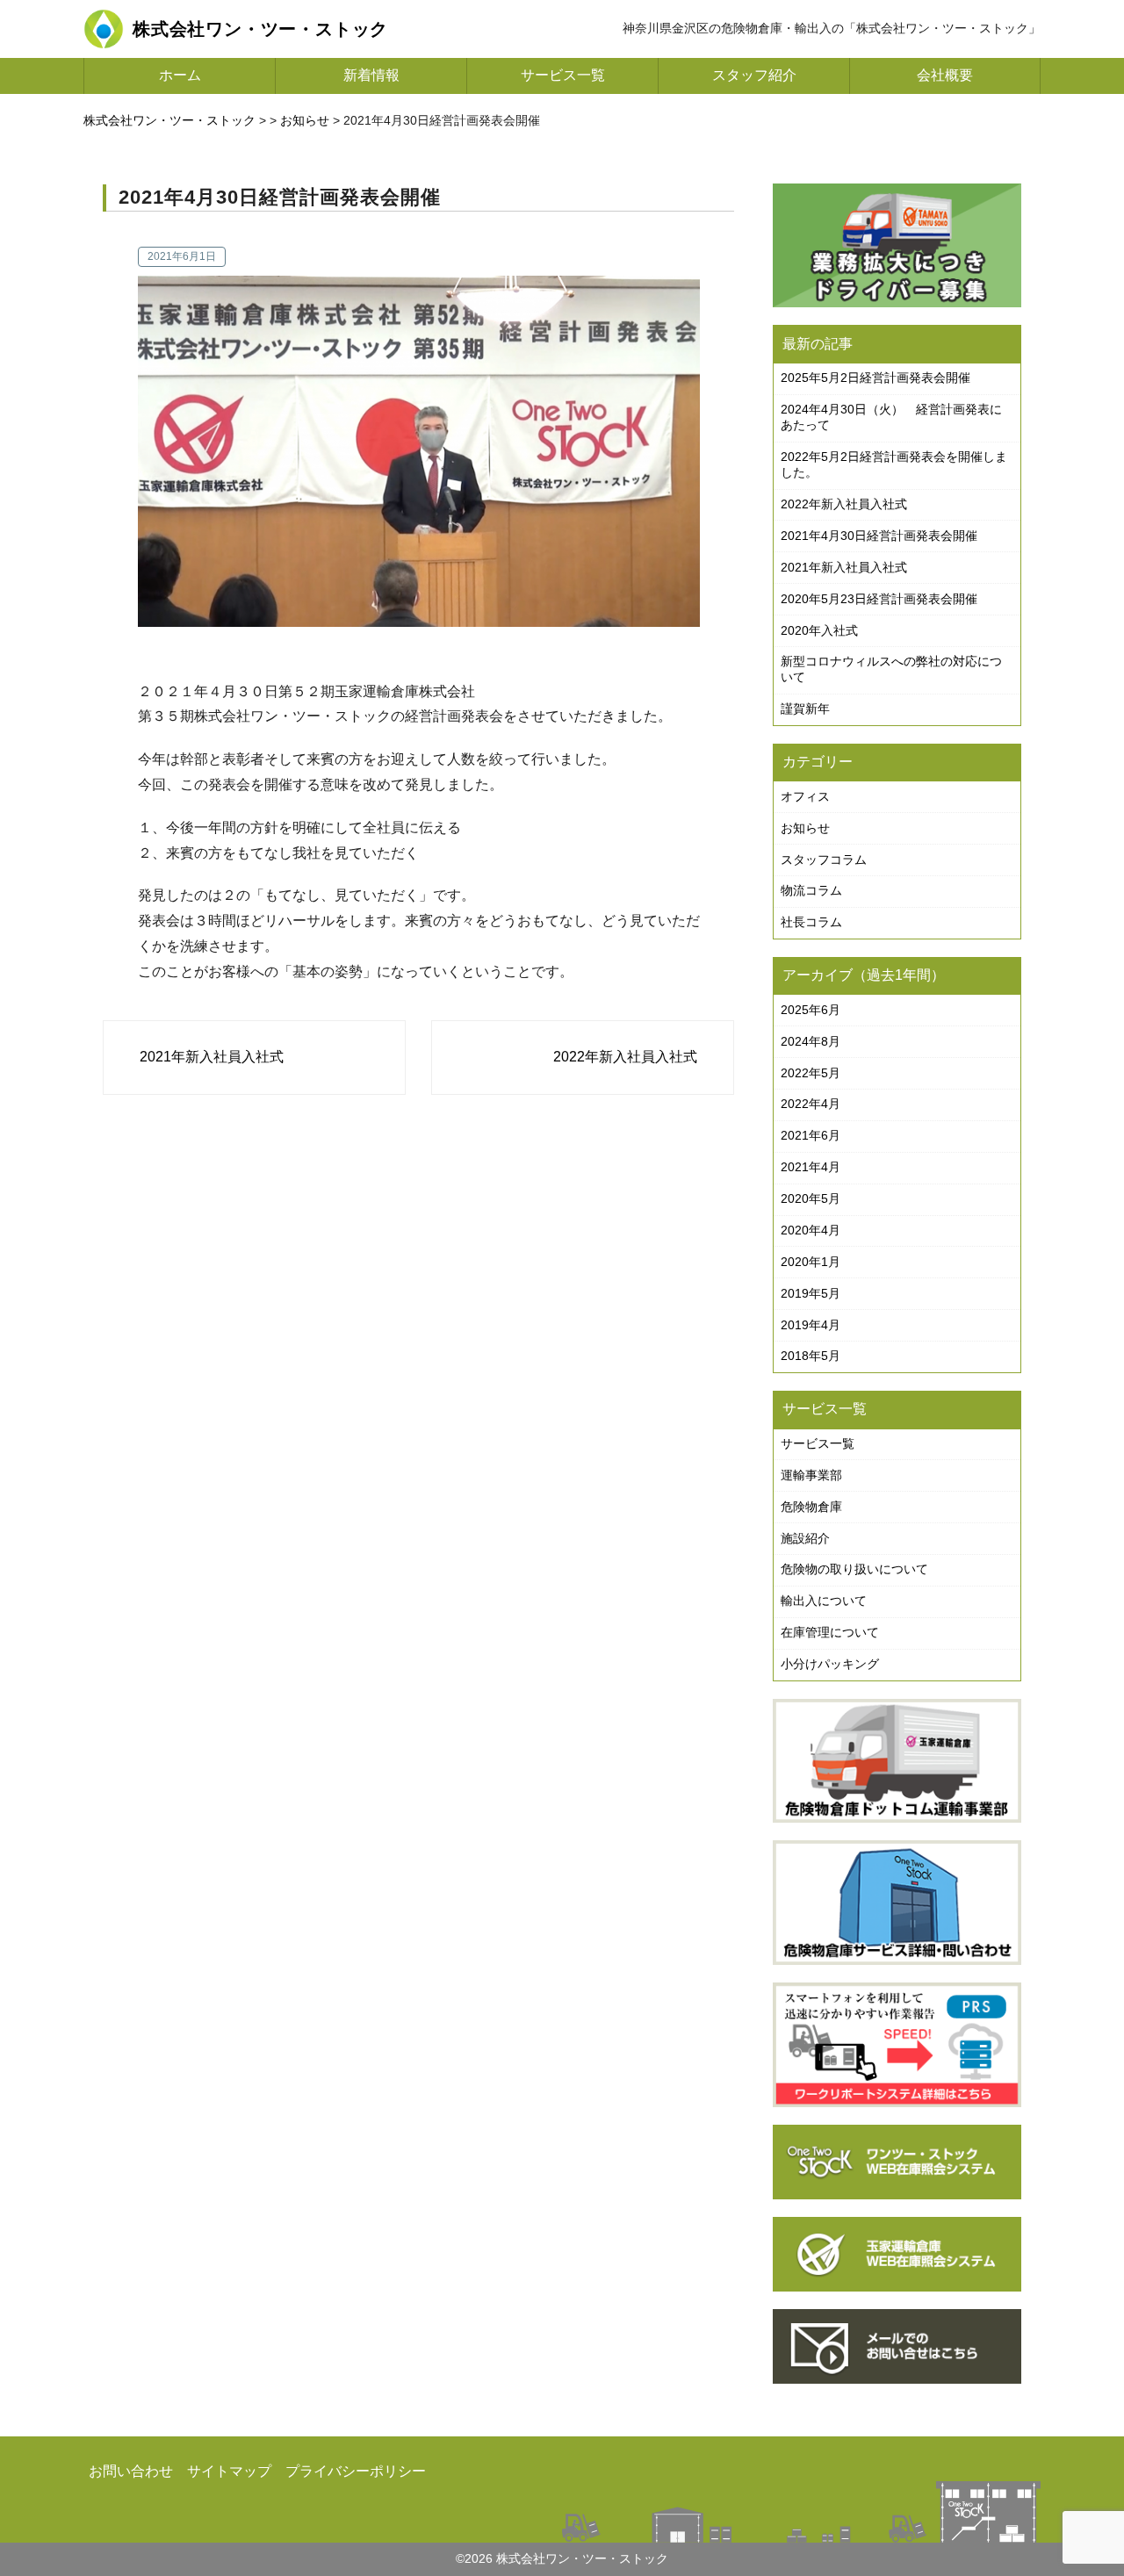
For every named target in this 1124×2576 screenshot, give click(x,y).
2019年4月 (811, 1325)
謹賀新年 (805, 709)
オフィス (805, 796)
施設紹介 (805, 1538)
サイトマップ (229, 2471)
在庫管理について (830, 1632)
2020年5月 (811, 1198)
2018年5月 (811, 1356)
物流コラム (811, 890)
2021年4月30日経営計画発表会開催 (879, 536)
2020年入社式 (819, 630)
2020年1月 (811, 1262)
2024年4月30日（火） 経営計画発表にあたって (891, 417)
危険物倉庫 (811, 1507)
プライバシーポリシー (356, 2471)
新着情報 (371, 75)
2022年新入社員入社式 (625, 1057)
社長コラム (811, 922)
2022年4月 (811, 1104)
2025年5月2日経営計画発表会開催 (875, 378)
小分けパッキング (830, 1664)
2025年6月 (811, 1010)
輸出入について (824, 1601)
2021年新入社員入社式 (212, 1057)
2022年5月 (811, 1073)
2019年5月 (811, 1293)
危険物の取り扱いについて (854, 1569)
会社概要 (945, 75)
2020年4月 (811, 1230)
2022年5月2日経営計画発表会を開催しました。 (894, 464)
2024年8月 (811, 1041)
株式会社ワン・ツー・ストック (169, 120)
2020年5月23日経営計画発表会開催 (879, 599)
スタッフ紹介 (754, 75)
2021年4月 (811, 1167)
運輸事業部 (811, 1475)
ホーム (180, 75)
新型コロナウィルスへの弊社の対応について (891, 669)
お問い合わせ (131, 2471)
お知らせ (805, 828)
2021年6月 (811, 1135)
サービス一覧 (563, 75)
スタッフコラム (824, 860)
